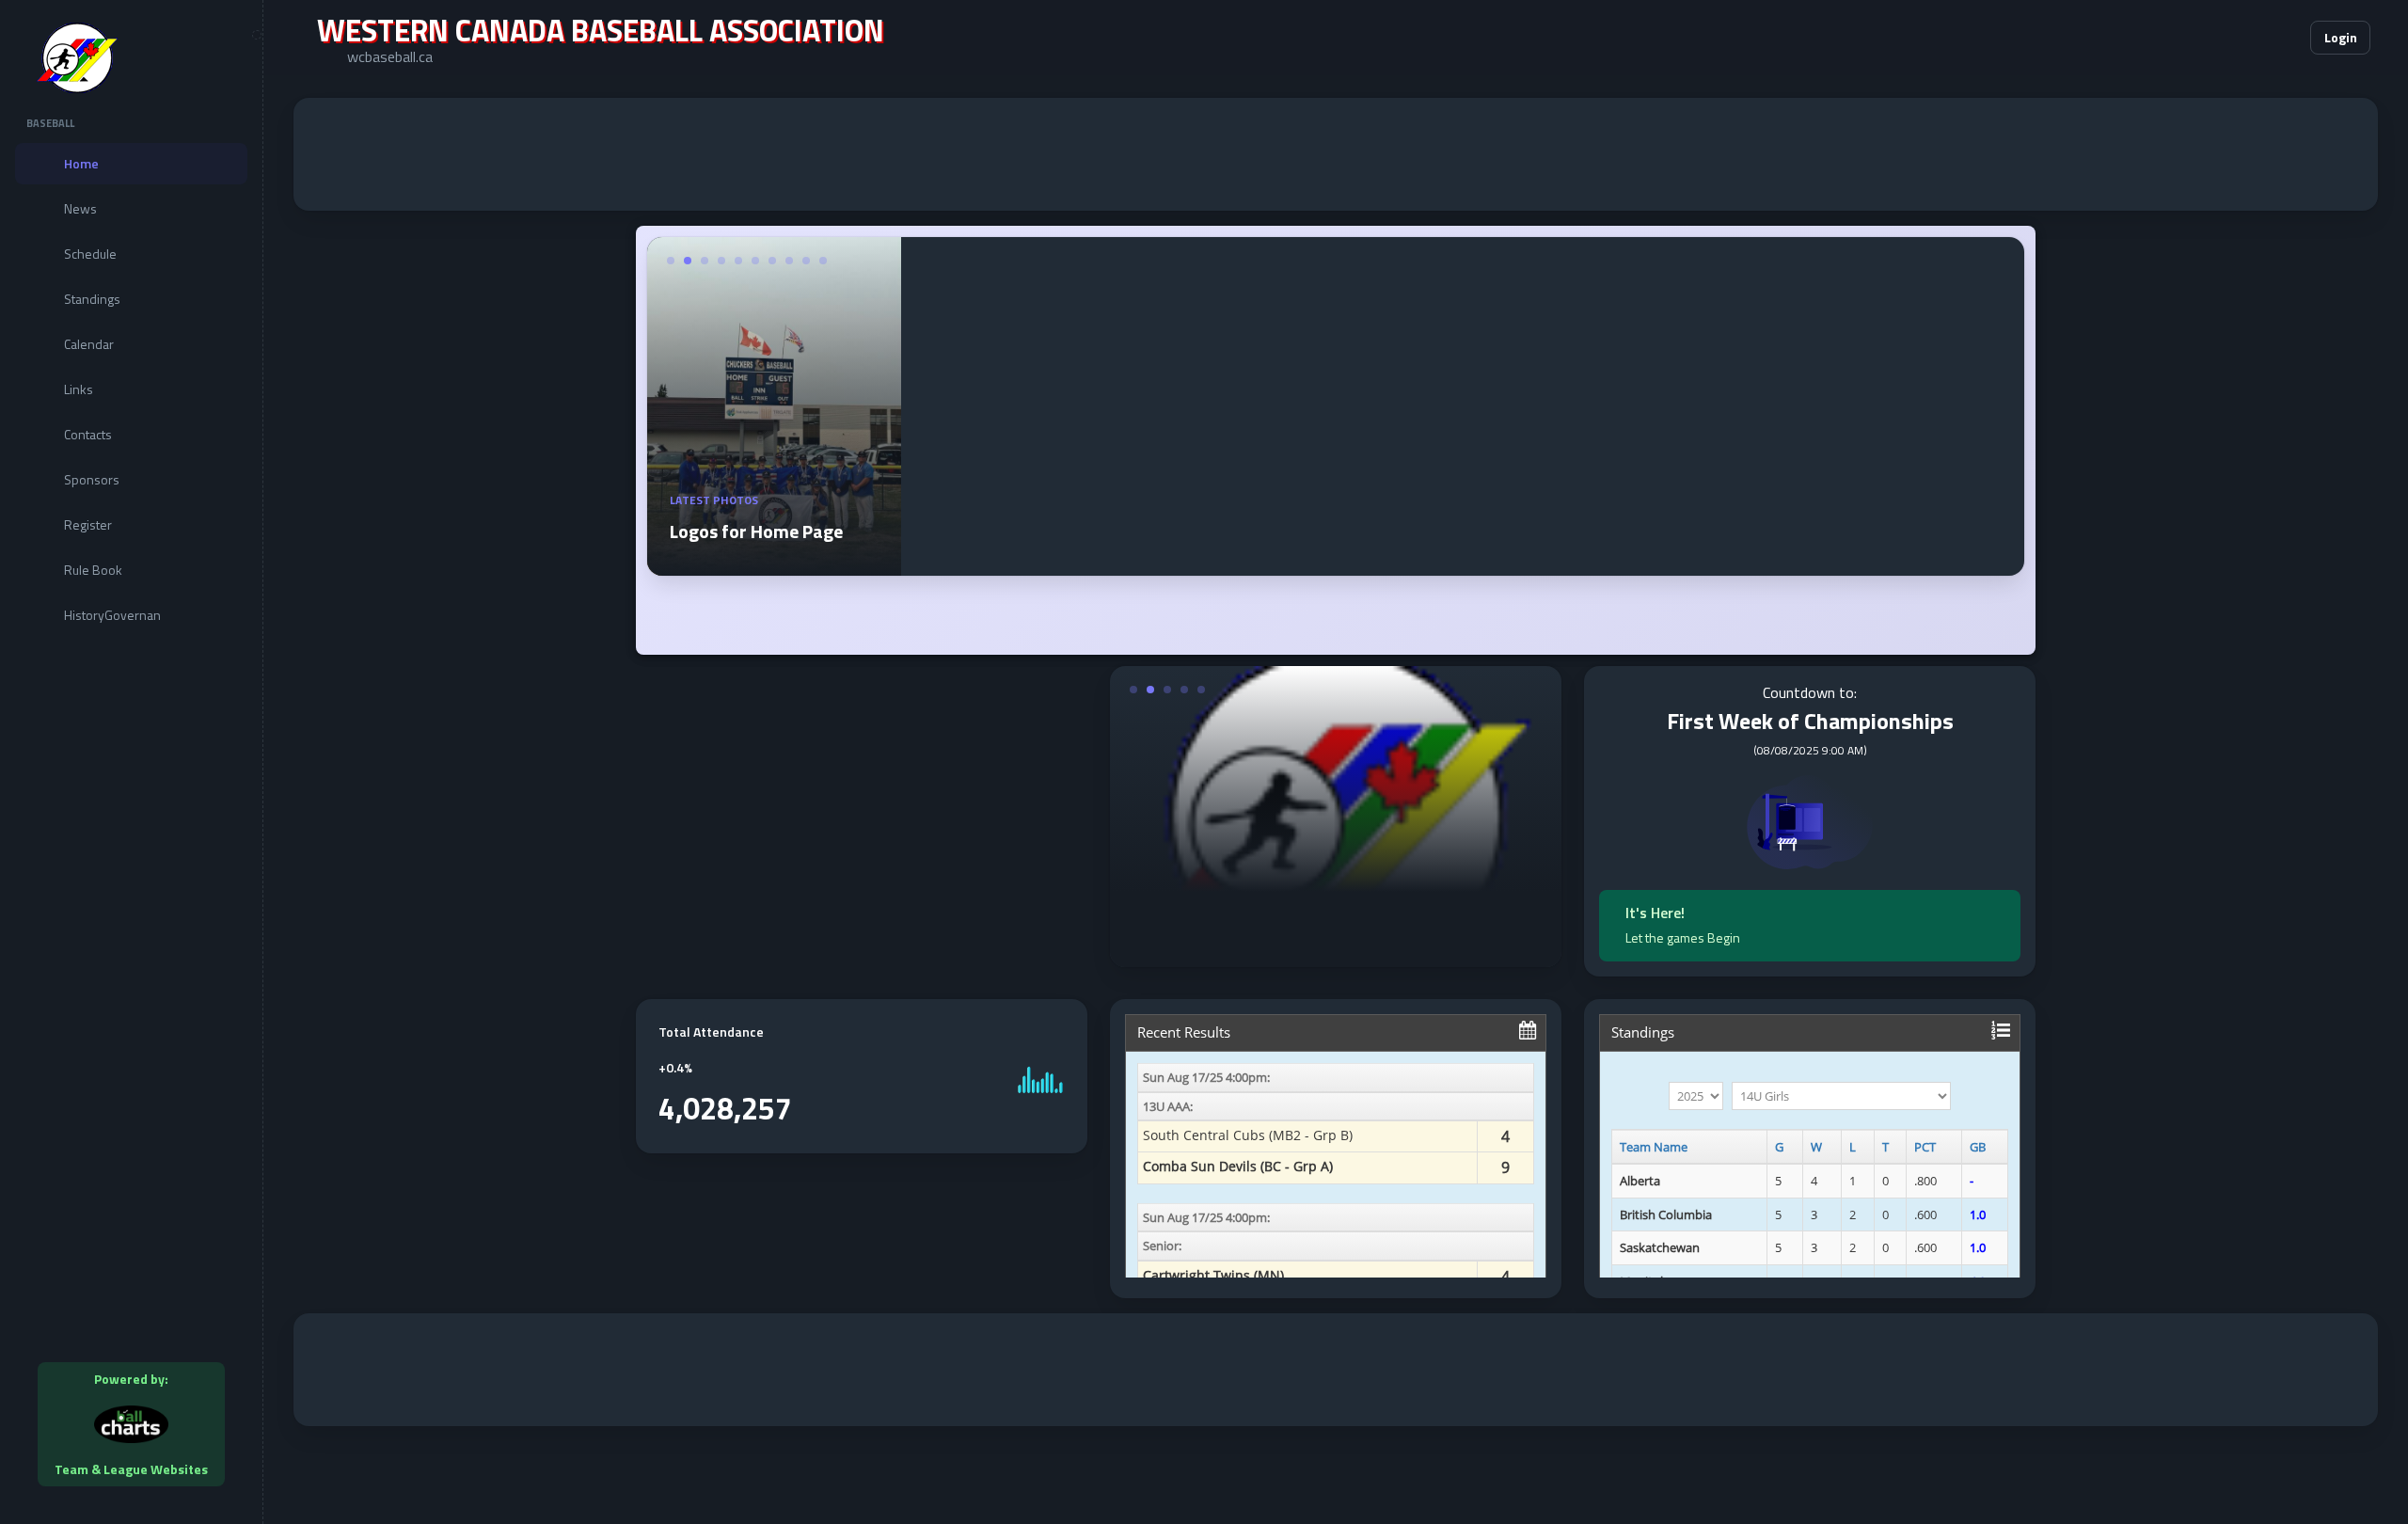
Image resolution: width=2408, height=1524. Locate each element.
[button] (2239, 38)
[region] (131, 762)
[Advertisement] (1336, 154)
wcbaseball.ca (390, 56)
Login (2341, 37)
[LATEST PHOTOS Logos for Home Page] (774, 564)
